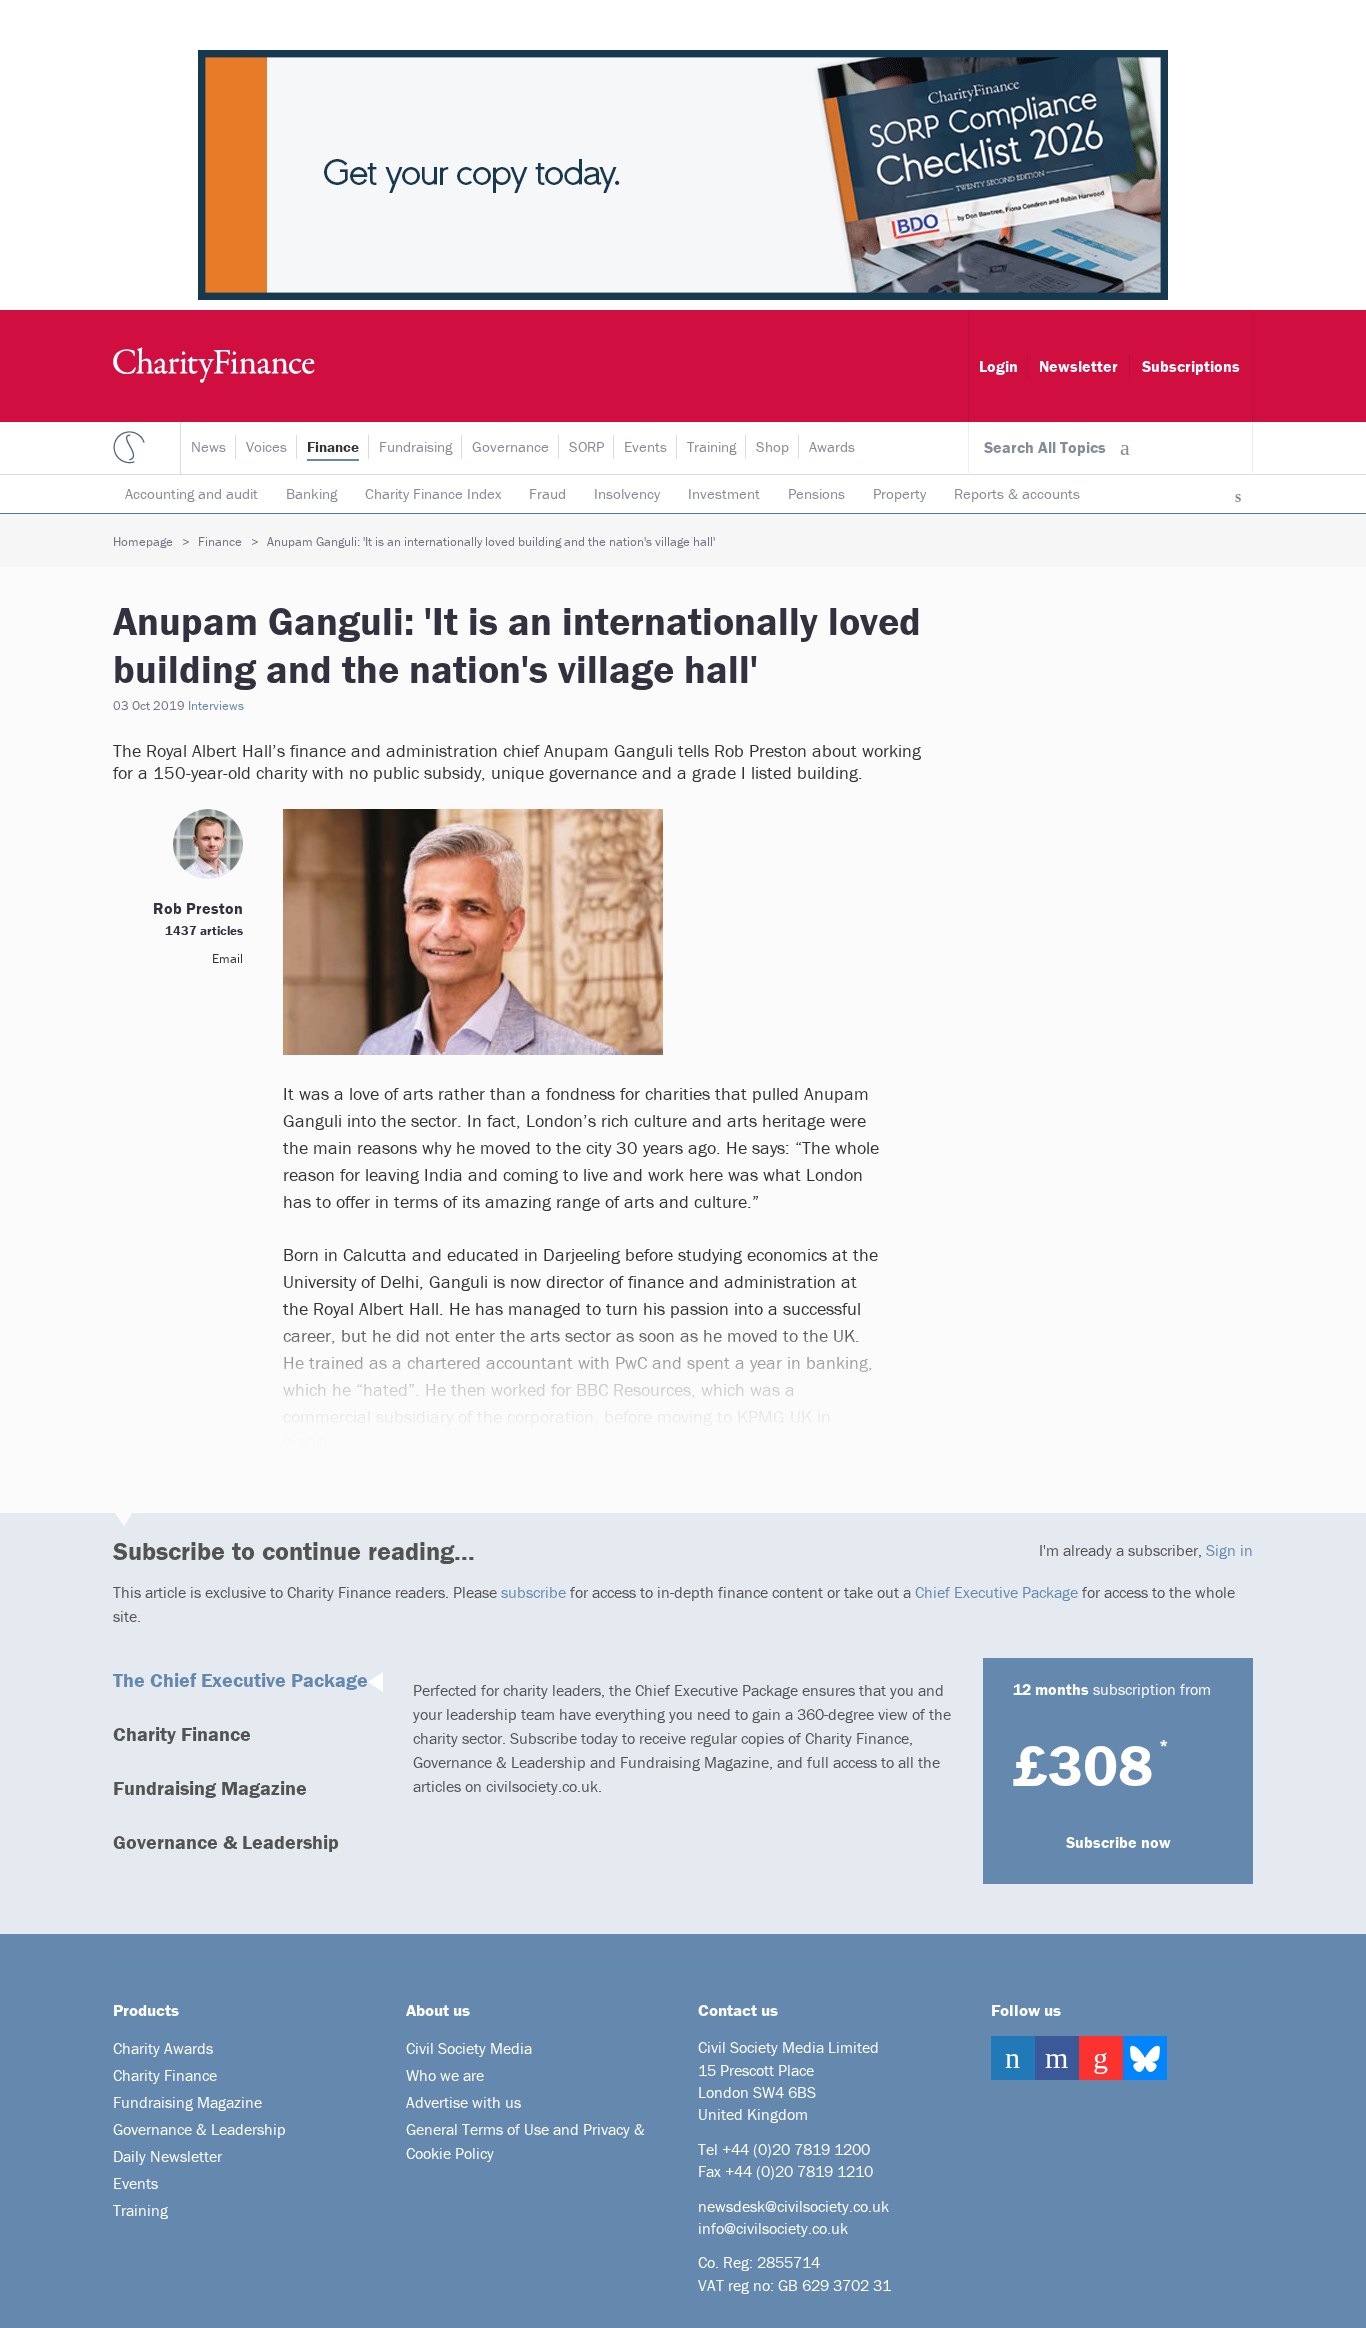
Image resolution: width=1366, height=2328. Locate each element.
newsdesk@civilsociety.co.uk (793, 2206)
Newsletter (1078, 366)
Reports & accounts (1017, 493)
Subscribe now (1118, 1842)
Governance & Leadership (226, 1841)
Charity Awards (163, 2048)
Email (227, 958)
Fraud (547, 493)
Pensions (816, 493)
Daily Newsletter (167, 2156)
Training (711, 446)
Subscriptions (1191, 366)
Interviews (216, 705)
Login (998, 366)
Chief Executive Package (996, 1592)
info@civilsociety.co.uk (773, 2228)
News (208, 446)
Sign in (1229, 1550)
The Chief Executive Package (240, 1679)
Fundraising (415, 446)
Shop (772, 446)
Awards (832, 446)
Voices (266, 446)
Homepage (143, 541)
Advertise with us (463, 2102)
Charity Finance (182, 1733)
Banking (311, 493)
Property (899, 493)
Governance (510, 446)
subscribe (533, 1592)
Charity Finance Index (433, 493)
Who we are (445, 2075)
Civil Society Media (469, 2048)
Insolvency (627, 493)
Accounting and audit (191, 493)
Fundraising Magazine (210, 1787)
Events (645, 446)
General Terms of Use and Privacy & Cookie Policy (525, 2141)
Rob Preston (198, 908)
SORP (586, 446)
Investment (724, 493)
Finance (333, 446)
